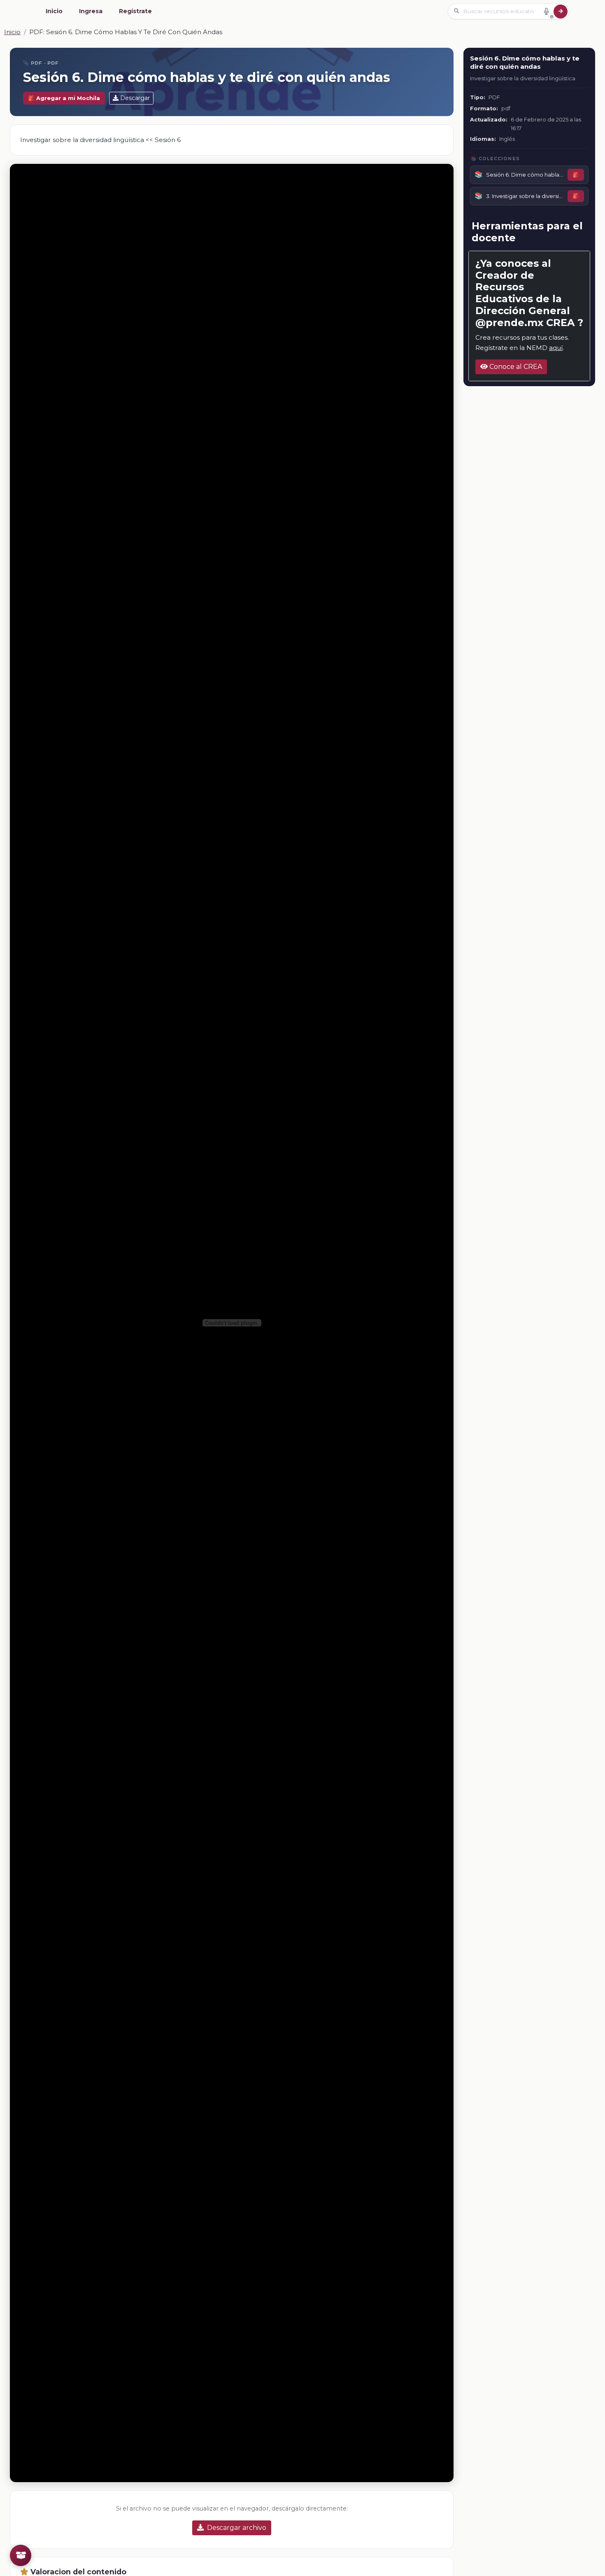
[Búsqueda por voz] (546, 11)
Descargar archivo (237, 2528)
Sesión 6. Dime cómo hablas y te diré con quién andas (525, 175)
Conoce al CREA (515, 367)
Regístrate (135, 11)
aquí (556, 348)
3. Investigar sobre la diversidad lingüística (525, 196)
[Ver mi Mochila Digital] (21, 2555)
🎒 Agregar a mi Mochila (64, 98)
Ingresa (91, 11)
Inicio (54, 11)
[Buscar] (561, 12)
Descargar (135, 98)
